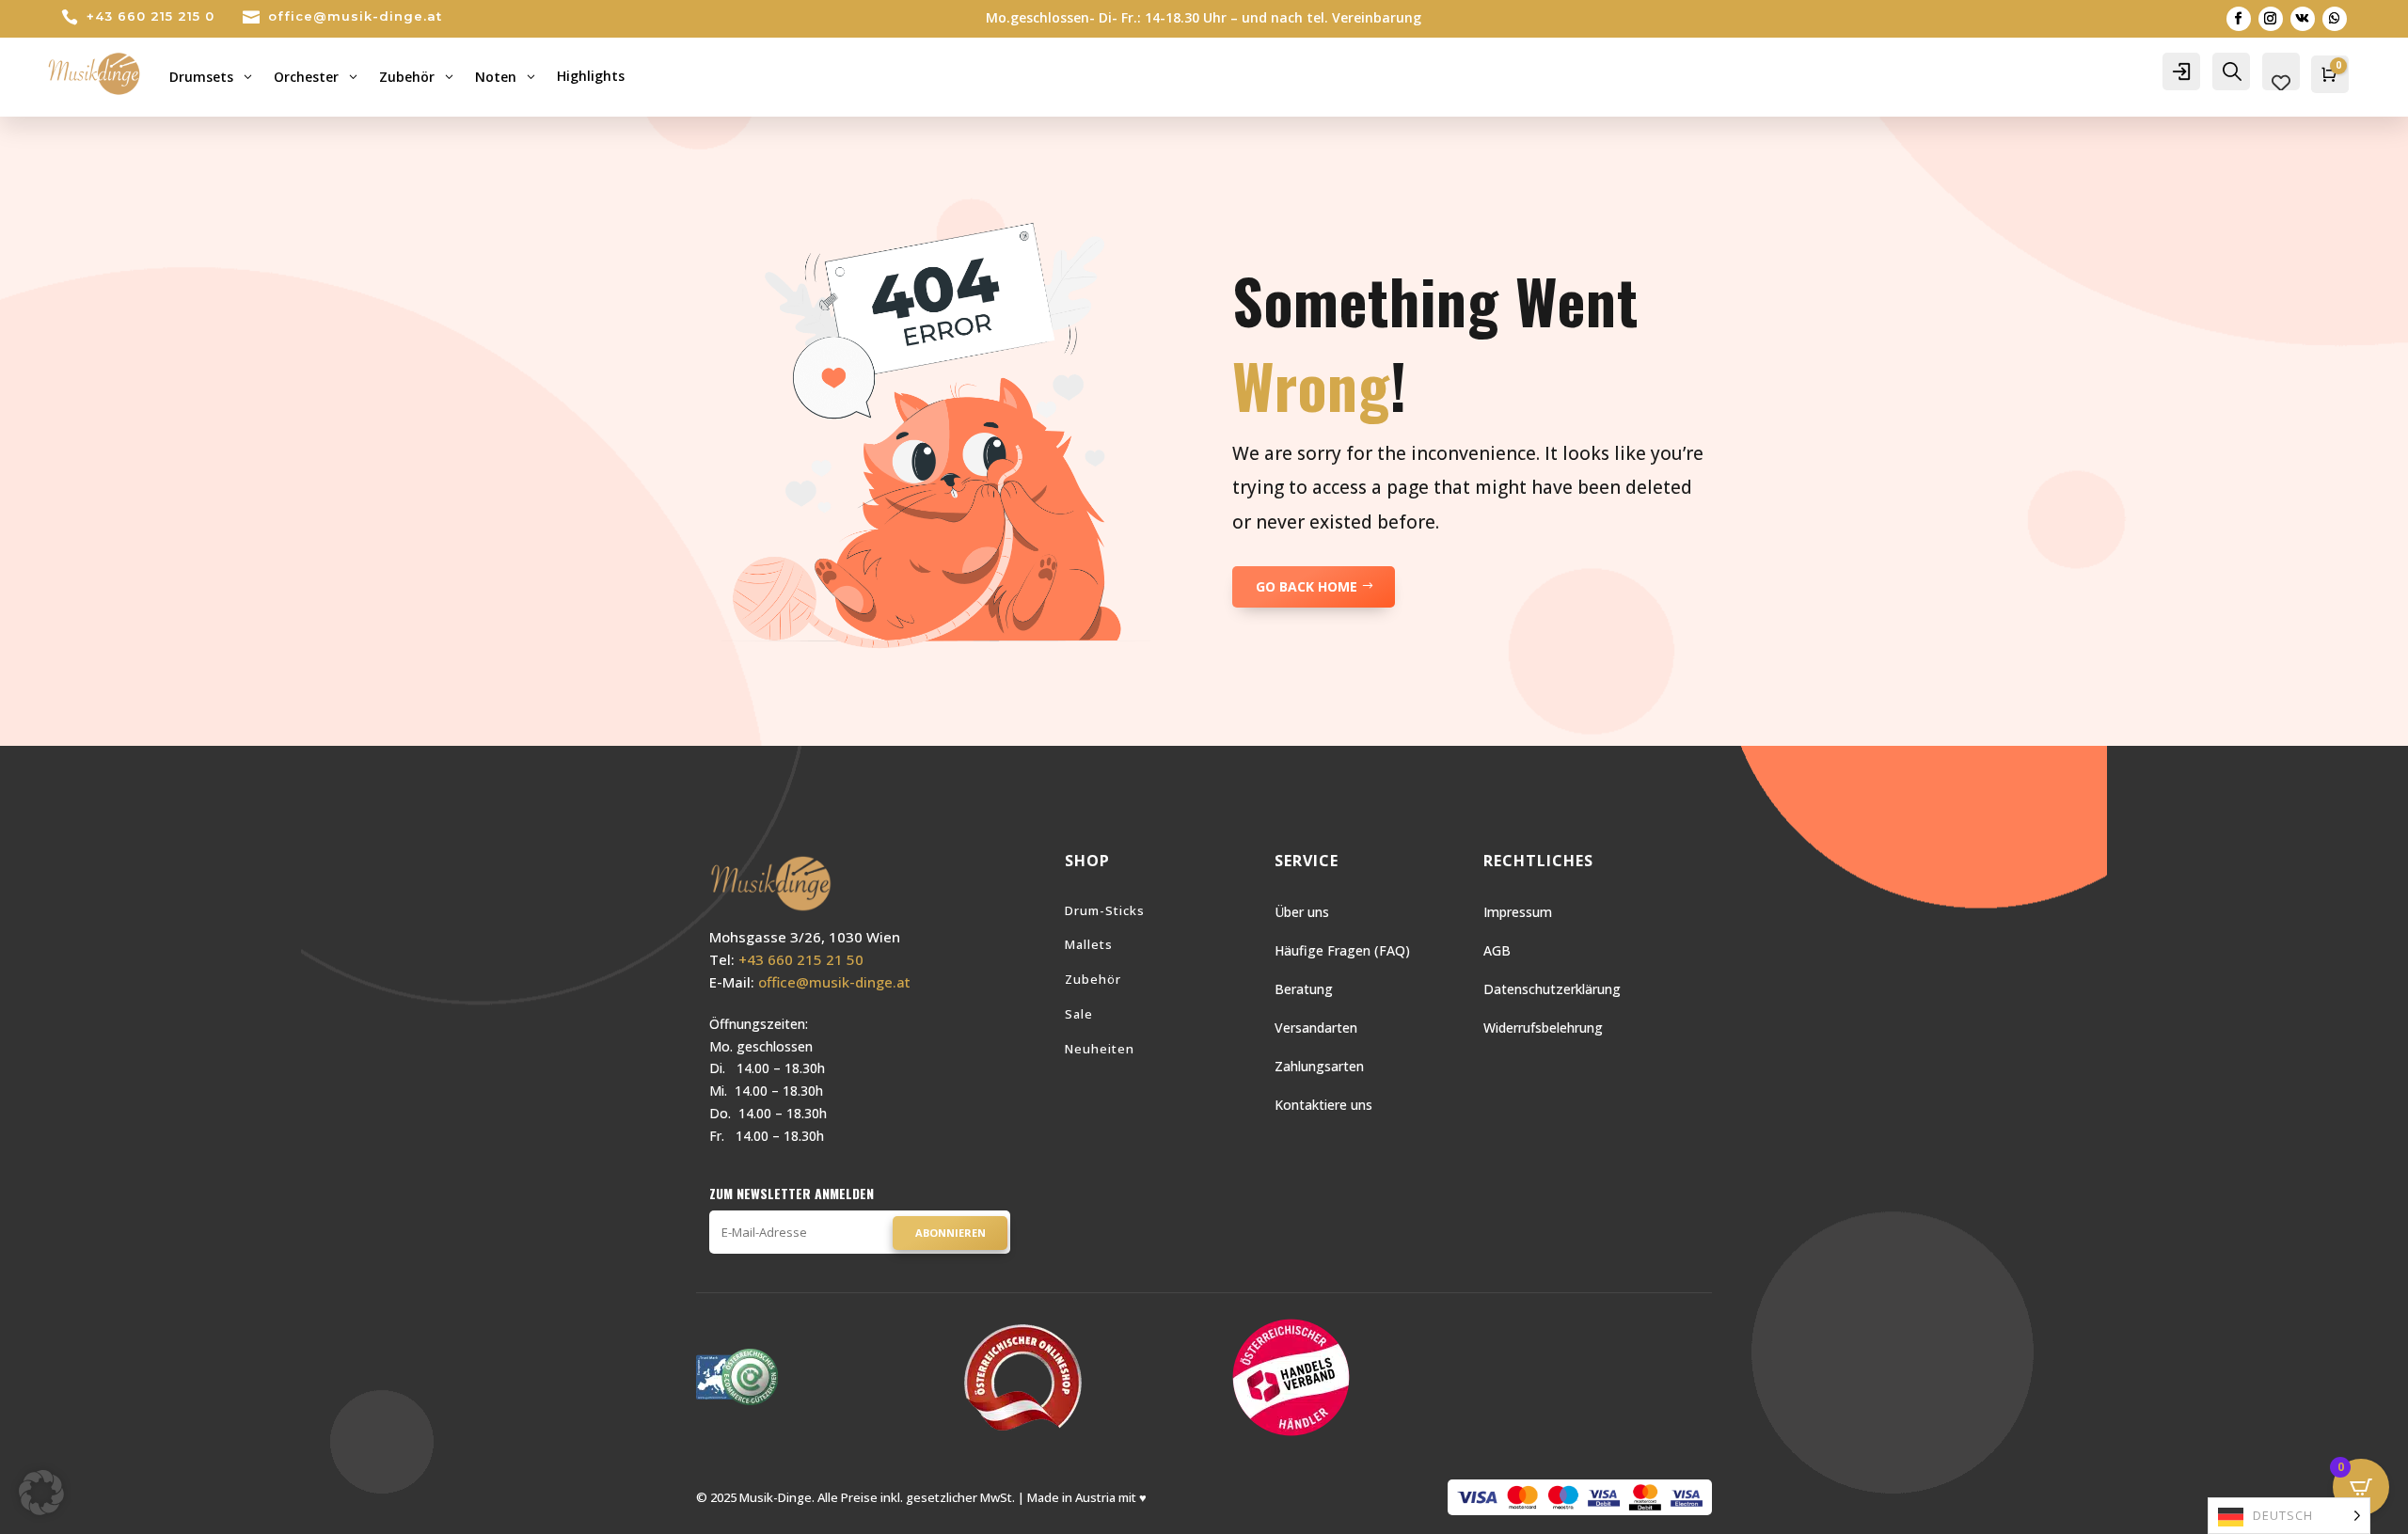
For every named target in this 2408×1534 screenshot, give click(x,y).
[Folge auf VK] (2303, 19)
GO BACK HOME (1307, 586)
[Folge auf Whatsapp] (2335, 19)
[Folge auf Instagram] (2271, 19)
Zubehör (1093, 979)
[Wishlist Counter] (2281, 83)
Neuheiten (1100, 1049)
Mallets (1089, 944)
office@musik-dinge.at (355, 16)
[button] (41, 1493)
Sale (1079, 1014)
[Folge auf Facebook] (2239, 19)
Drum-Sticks (1105, 910)
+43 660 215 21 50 (801, 959)
